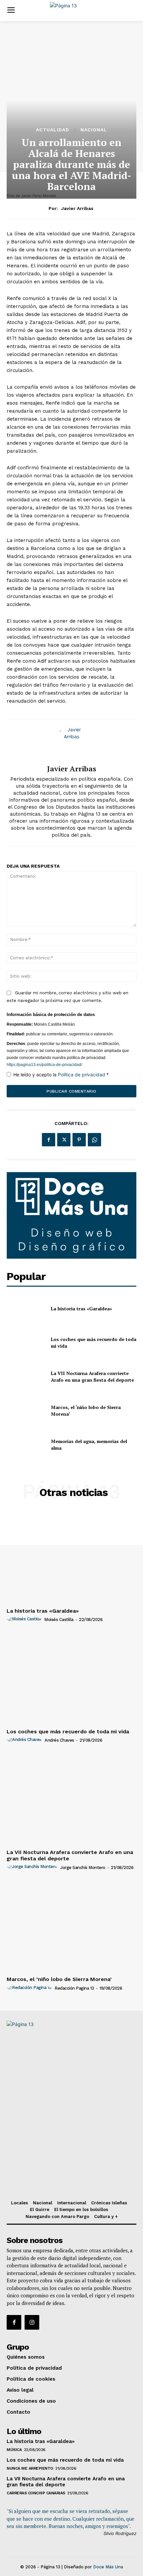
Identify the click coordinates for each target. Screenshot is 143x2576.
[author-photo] (25, 1619)
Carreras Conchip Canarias (36, 2493)
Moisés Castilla (59, 1619)
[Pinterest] (79, 1140)
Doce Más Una (108, 2567)
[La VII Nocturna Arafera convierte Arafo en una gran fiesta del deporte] (26, 1377)
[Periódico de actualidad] (73, 10)
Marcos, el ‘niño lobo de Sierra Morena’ (59, 1979)
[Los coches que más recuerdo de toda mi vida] (26, 1343)
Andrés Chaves (59, 1740)
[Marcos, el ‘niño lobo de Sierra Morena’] (26, 1411)
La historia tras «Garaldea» (81, 1308)
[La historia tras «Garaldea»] (26, 1309)
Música (14, 2450)
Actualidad (53, 130)
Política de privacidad (82, 1074)
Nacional (94, 130)
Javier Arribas (77, 208)
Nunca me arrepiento (30, 2468)
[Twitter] (64, 1140)
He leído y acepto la (61, 1074)
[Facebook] (49, 1140)
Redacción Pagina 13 (74, 1988)
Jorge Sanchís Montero (83, 1867)
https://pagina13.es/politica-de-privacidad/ (44, 1065)
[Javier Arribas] (71, 742)
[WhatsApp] (94, 1140)
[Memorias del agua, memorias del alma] (26, 1445)
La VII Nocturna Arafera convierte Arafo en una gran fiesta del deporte (92, 1376)
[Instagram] (32, 2322)
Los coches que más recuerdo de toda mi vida (68, 1731)
